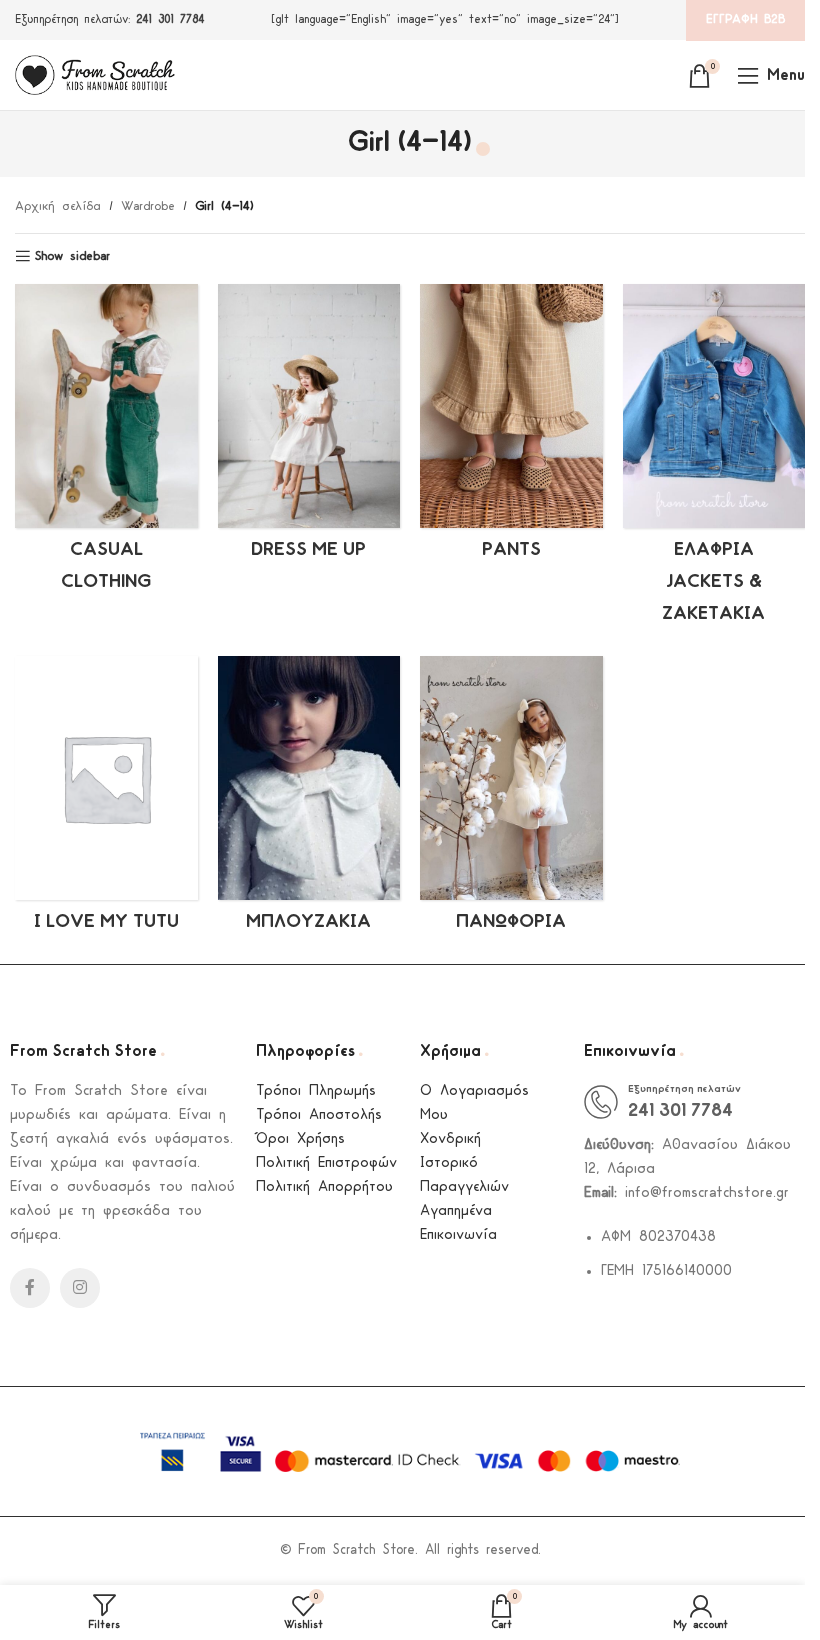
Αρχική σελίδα (58, 206)
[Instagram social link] (80, 1288)
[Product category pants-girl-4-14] (511, 428)
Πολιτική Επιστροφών (326, 1163)
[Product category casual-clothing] (106, 444)
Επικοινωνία (458, 1235)
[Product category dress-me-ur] (309, 428)
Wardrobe (148, 206)
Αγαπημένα (456, 1211)
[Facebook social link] (30, 1288)
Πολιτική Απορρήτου (324, 1187)
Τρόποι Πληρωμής (316, 1091)
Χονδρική (450, 1139)
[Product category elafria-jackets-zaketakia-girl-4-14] (714, 460)
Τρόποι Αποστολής (319, 1115)
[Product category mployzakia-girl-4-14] (309, 800)
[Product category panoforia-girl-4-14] (511, 800)
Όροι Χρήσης (300, 1139)
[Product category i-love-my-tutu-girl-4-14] (106, 800)
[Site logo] (95, 74)
